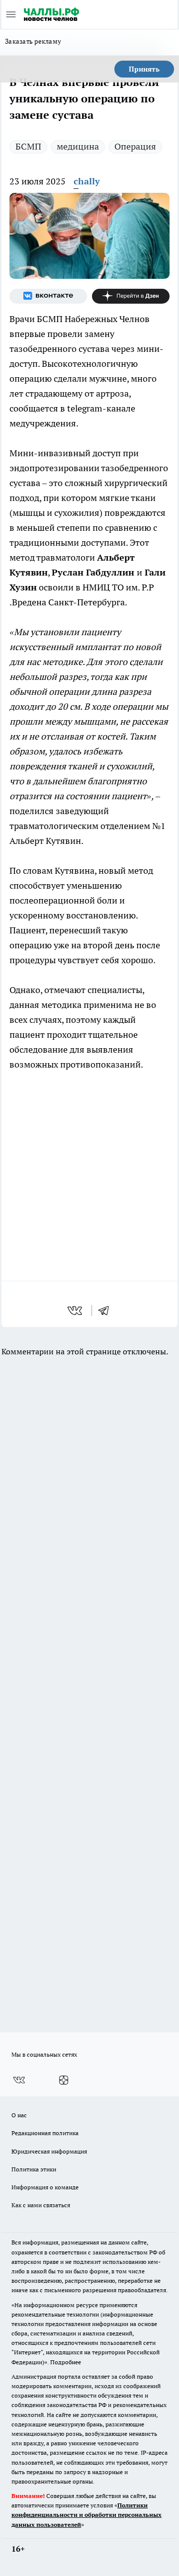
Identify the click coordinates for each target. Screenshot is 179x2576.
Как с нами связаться (41, 2205)
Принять (144, 69)
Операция (135, 146)
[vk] (76, 1311)
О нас (19, 2115)
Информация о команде (45, 2187)
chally (87, 181)
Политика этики (34, 2169)
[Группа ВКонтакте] (48, 296)
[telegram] (107, 1311)
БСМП (28, 146)
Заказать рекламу (33, 41)
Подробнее (66, 2362)
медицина (78, 146)
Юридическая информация (49, 2151)
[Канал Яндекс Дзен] (131, 296)
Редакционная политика (45, 2133)
